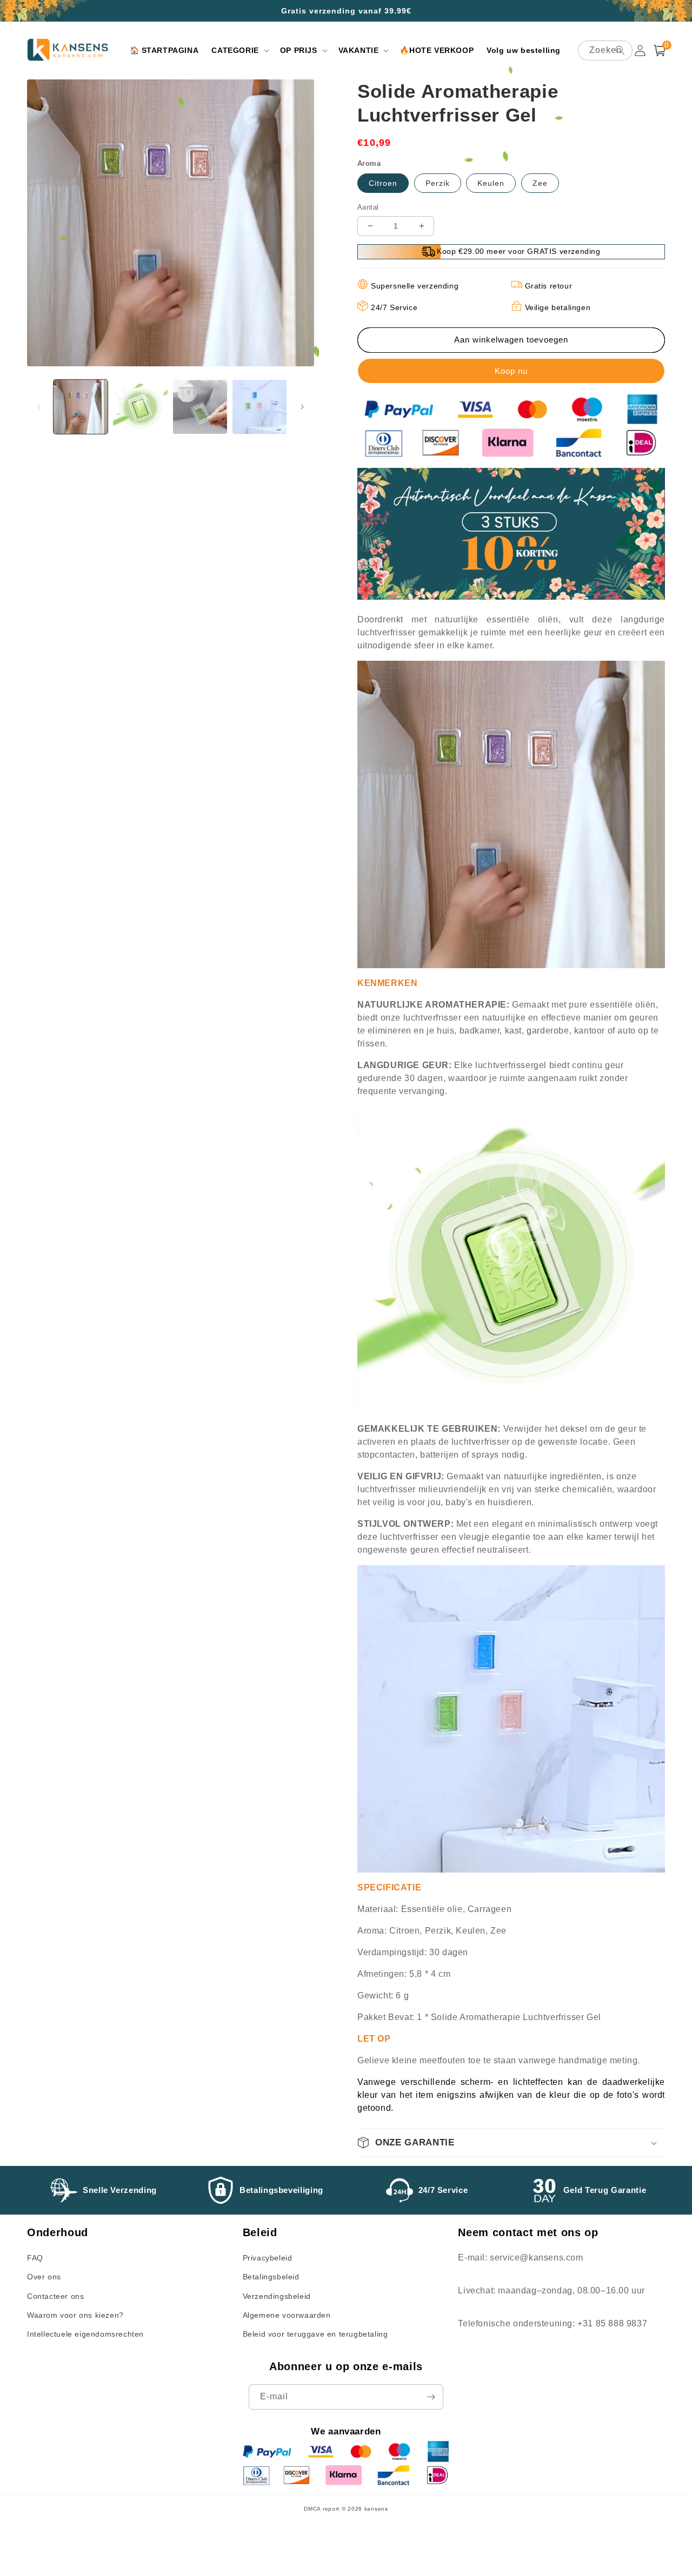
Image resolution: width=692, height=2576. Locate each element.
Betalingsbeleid (271, 2277)
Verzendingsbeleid (277, 2296)
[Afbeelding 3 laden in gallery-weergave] (200, 407)
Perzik (438, 183)
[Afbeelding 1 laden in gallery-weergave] (81, 407)
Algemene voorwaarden (287, 2315)
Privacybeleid (268, 2258)
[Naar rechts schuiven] (302, 407)
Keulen (491, 183)
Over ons (44, 2277)
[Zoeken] (620, 50)
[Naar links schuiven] (39, 407)
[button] (239, 50)
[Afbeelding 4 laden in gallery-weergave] (259, 407)
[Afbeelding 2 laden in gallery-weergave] (140, 407)
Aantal (368, 207)
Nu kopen (511, 371)
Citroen (383, 183)
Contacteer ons (55, 2296)
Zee (540, 183)
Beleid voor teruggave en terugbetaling (315, 2334)
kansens (376, 2509)
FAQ (35, 2258)
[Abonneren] (431, 2397)
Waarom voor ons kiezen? (75, 2315)
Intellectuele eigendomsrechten (85, 2334)
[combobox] (605, 51)
